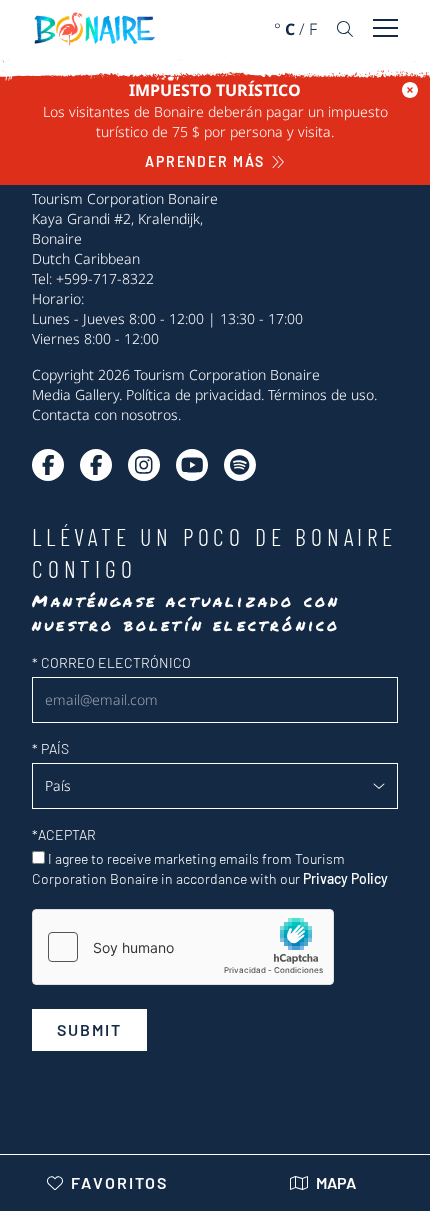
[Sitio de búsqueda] (345, 29)
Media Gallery (75, 394)
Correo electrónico (111, 662)
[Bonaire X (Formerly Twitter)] (48, 465)
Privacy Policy (345, 878)
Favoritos (119, 1182)
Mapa (336, 1182)
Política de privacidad (193, 394)
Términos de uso (321, 394)
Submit (89, 1029)
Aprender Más (204, 161)
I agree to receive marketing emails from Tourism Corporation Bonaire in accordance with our (210, 868)
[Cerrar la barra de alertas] (410, 90)
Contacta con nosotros (105, 414)
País (50, 748)
